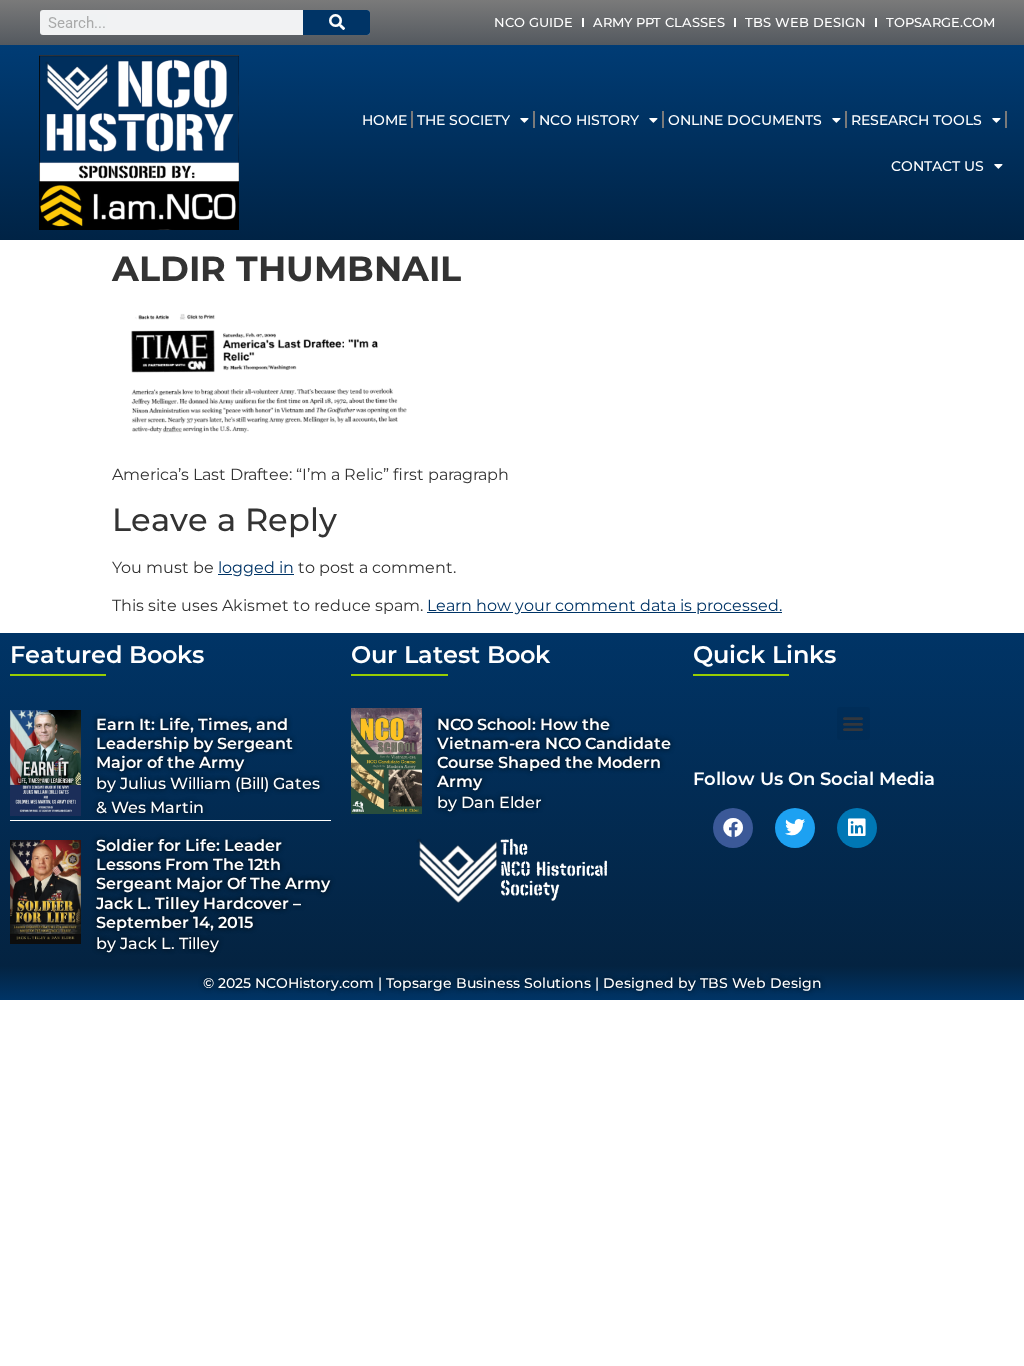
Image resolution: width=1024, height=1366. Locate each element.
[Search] (337, 22)
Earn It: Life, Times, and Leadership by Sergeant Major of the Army (194, 743)
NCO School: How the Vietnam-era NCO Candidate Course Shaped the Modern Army (554, 753)
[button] (853, 723)
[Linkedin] (857, 828)
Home (384, 120)
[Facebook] (733, 828)
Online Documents (745, 120)
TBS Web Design (805, 22)
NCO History (589, 120)
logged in (256, 567)
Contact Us (937, 166)
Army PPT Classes (659, 22)
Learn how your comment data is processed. (604, 605)
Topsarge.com (940, 22)
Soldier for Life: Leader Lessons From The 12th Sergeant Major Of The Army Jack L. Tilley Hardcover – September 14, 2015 (213, 884)
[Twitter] (795, 828)
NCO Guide (533, 22)
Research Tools (916, 120)
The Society (463, 120)
